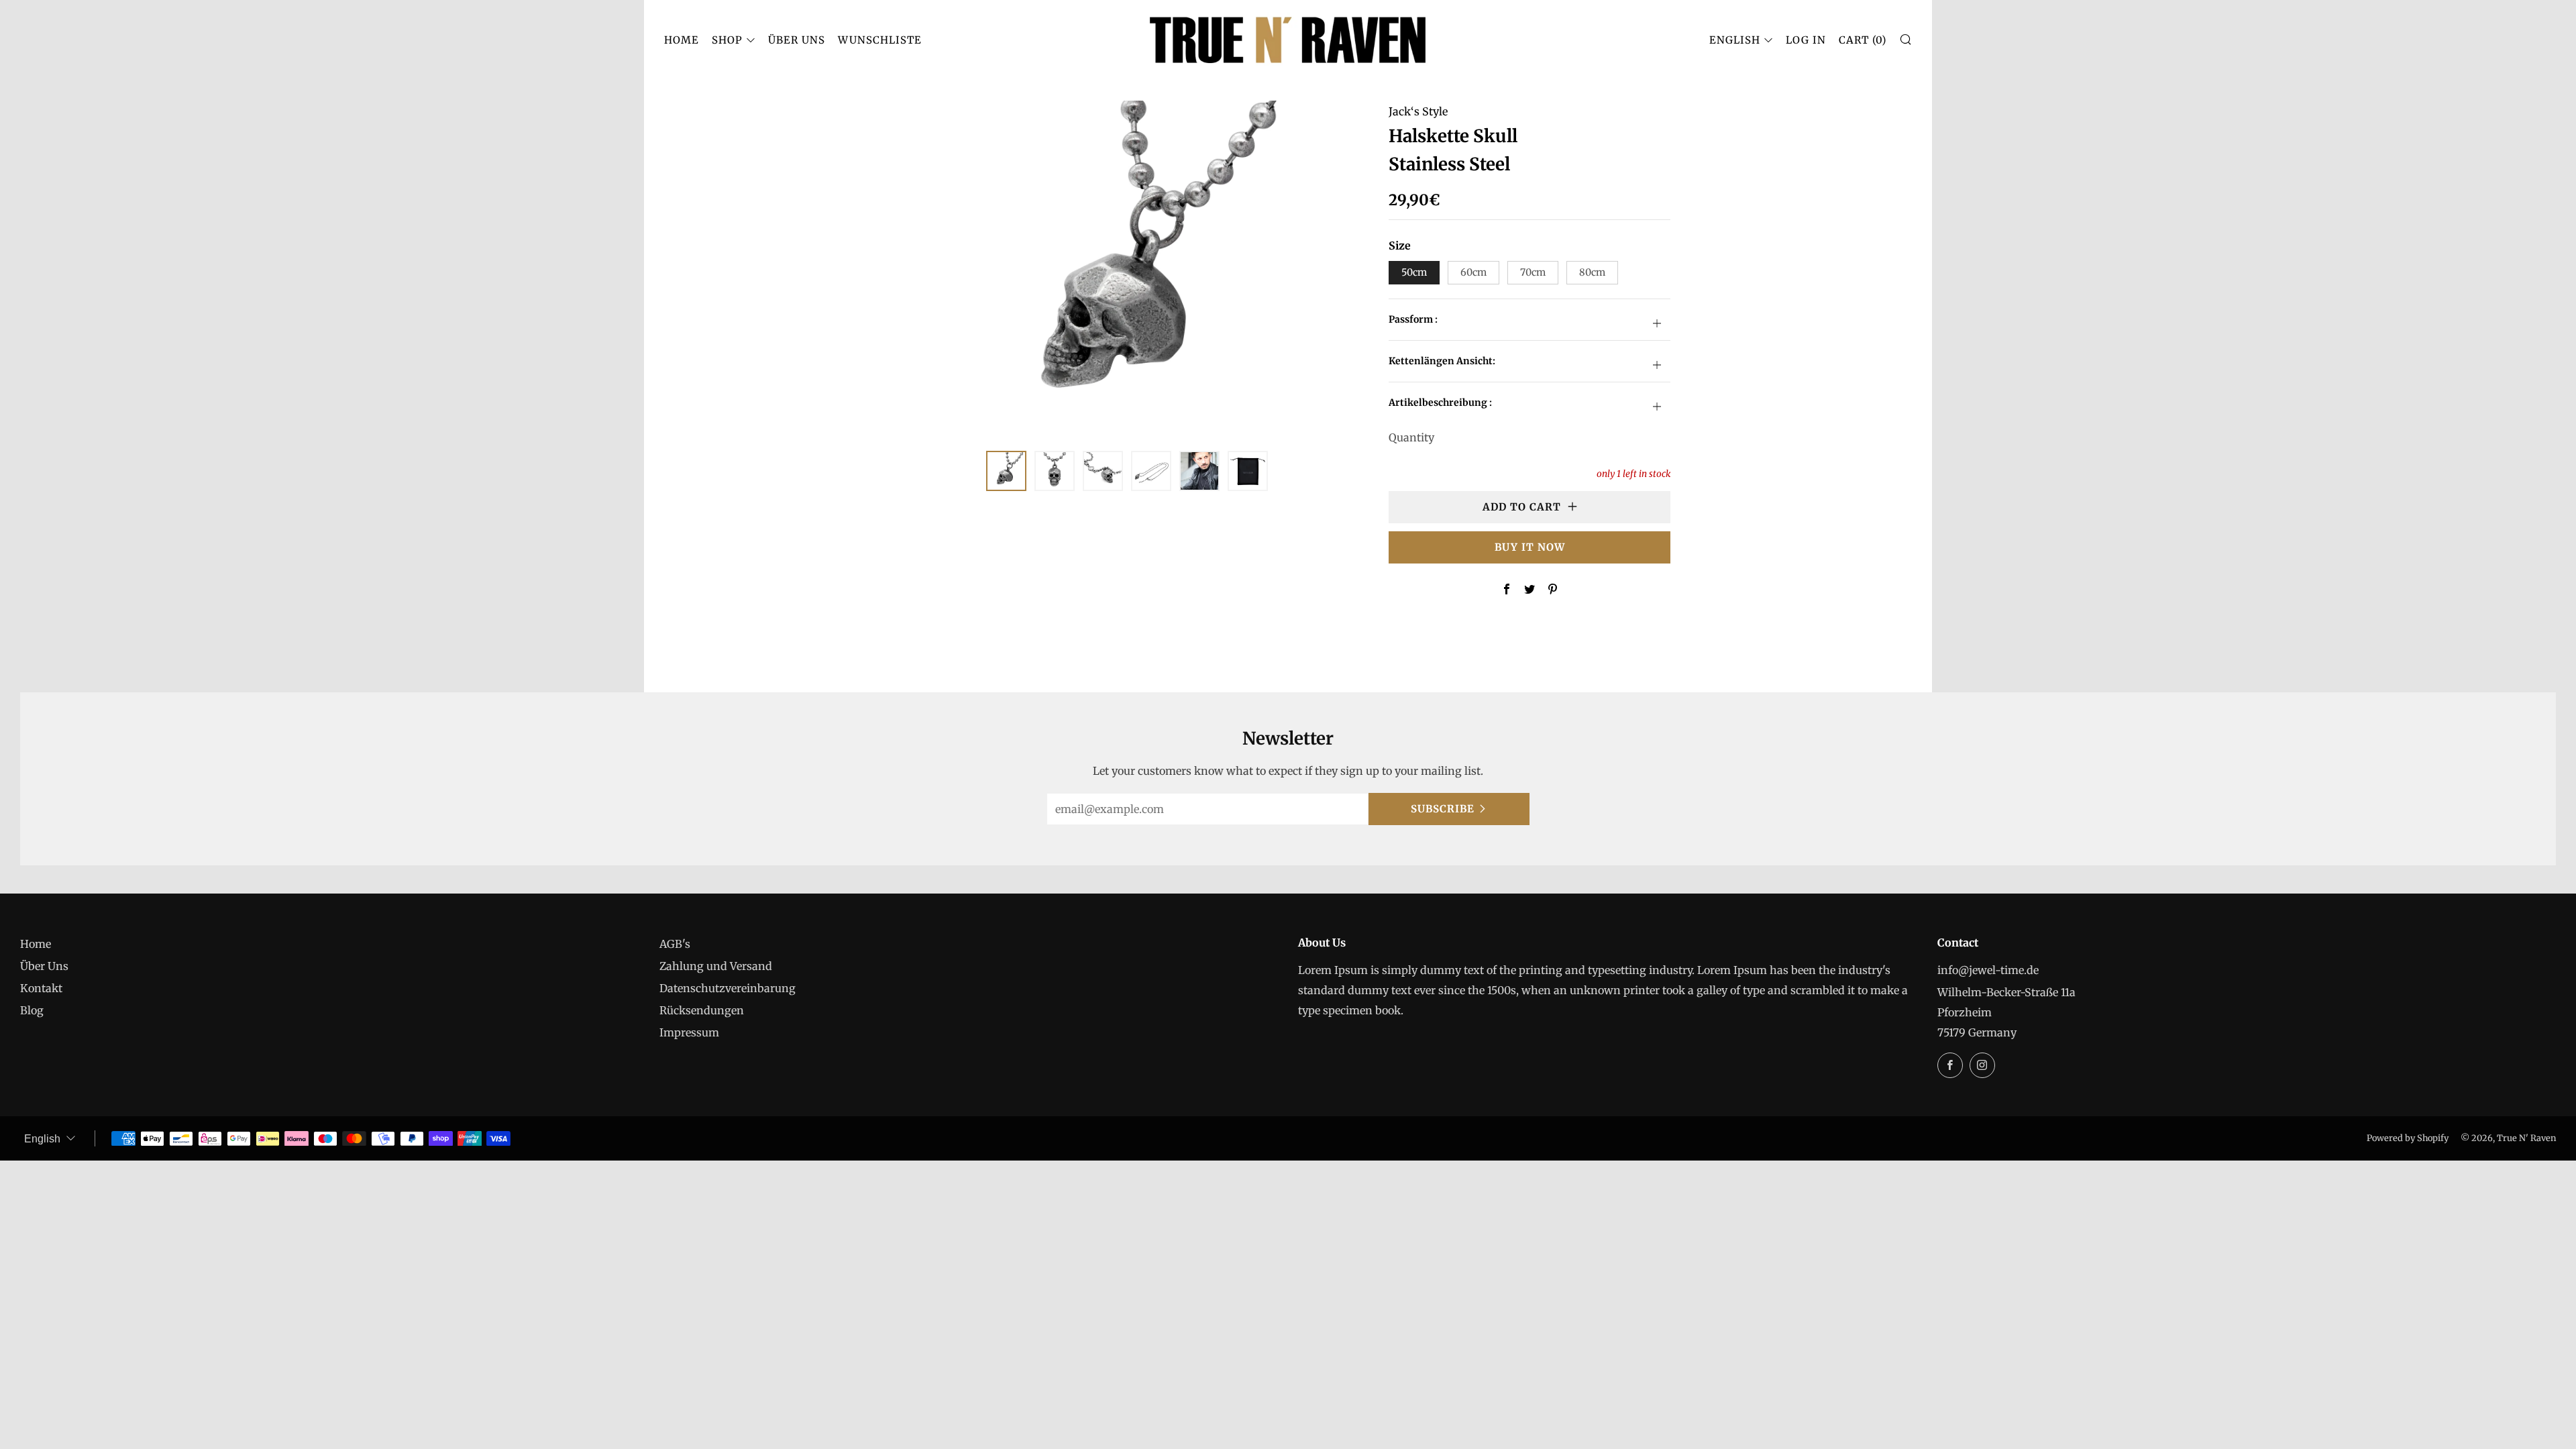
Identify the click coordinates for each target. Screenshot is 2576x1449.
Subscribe (1443, 809)
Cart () (1863, 40)
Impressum (689, 1032)
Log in (1806, 40)
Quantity (1411, 437)
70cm (1533, 272)
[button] (1006, 471)
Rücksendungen (702, 1010)
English (1735, 40)
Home (682, 40)
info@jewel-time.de (1988, 970)
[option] (1127, 268)
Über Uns (797, 40)
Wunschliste (880, 40)
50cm (1414, 272)
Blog (32, 1010)
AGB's (675, 944)
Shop (727, 40)
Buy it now (1530, 547)
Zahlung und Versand (716, 966)
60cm (1473, 272)
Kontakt (41, 988)
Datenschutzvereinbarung (728, 988)
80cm (1592, 272)
